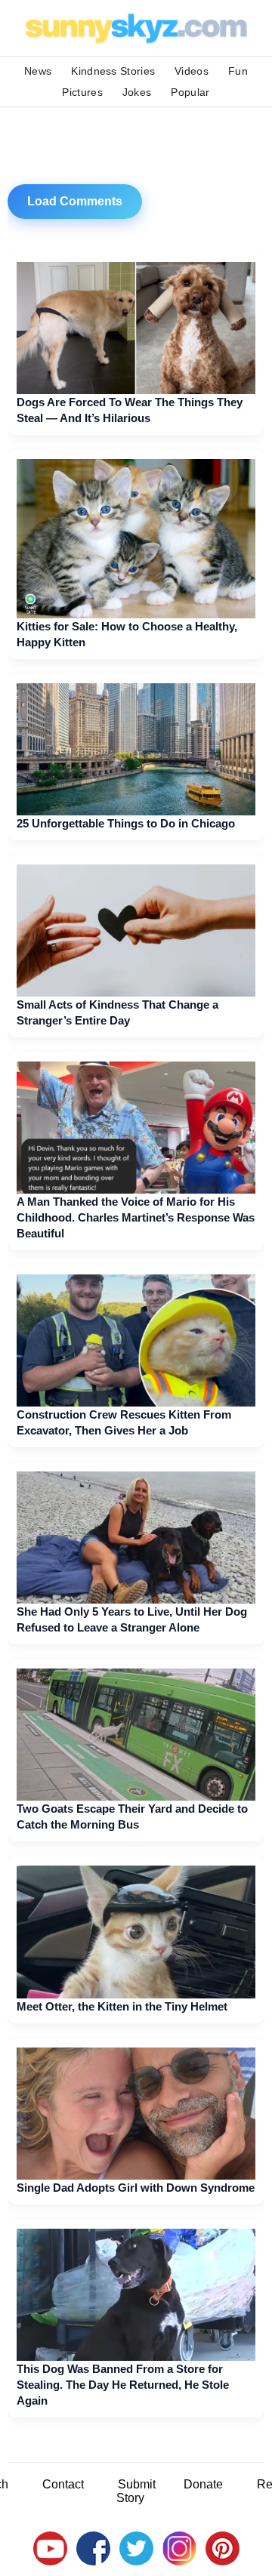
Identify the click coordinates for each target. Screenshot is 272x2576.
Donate (203, 2484)
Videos (192, 71)
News (38, 71)
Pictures (82, 92)
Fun (238, 71)
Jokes (137, 92)
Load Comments (75, 201)
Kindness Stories (113, 71)
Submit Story (136, 2491)
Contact (63, 2484)
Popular (190, 92)
